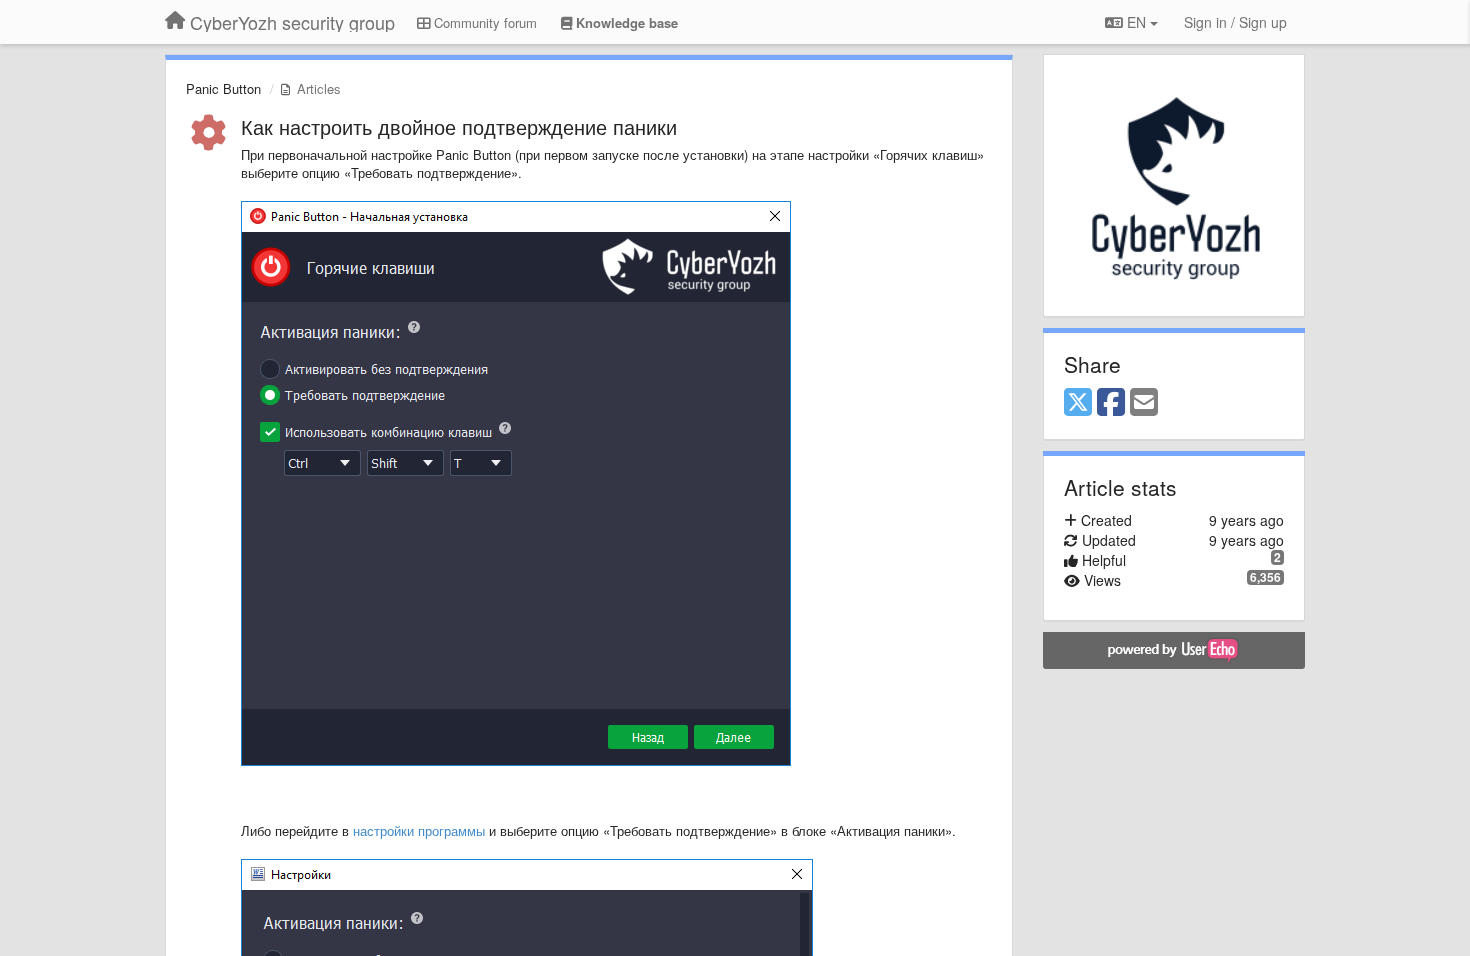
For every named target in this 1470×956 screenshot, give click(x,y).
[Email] (1144, 403)
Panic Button (223, 88)
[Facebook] (1111, 403)
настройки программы (419, 830)
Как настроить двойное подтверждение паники (459, 126)
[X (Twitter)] (1078, 403)
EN (1136, 22)
